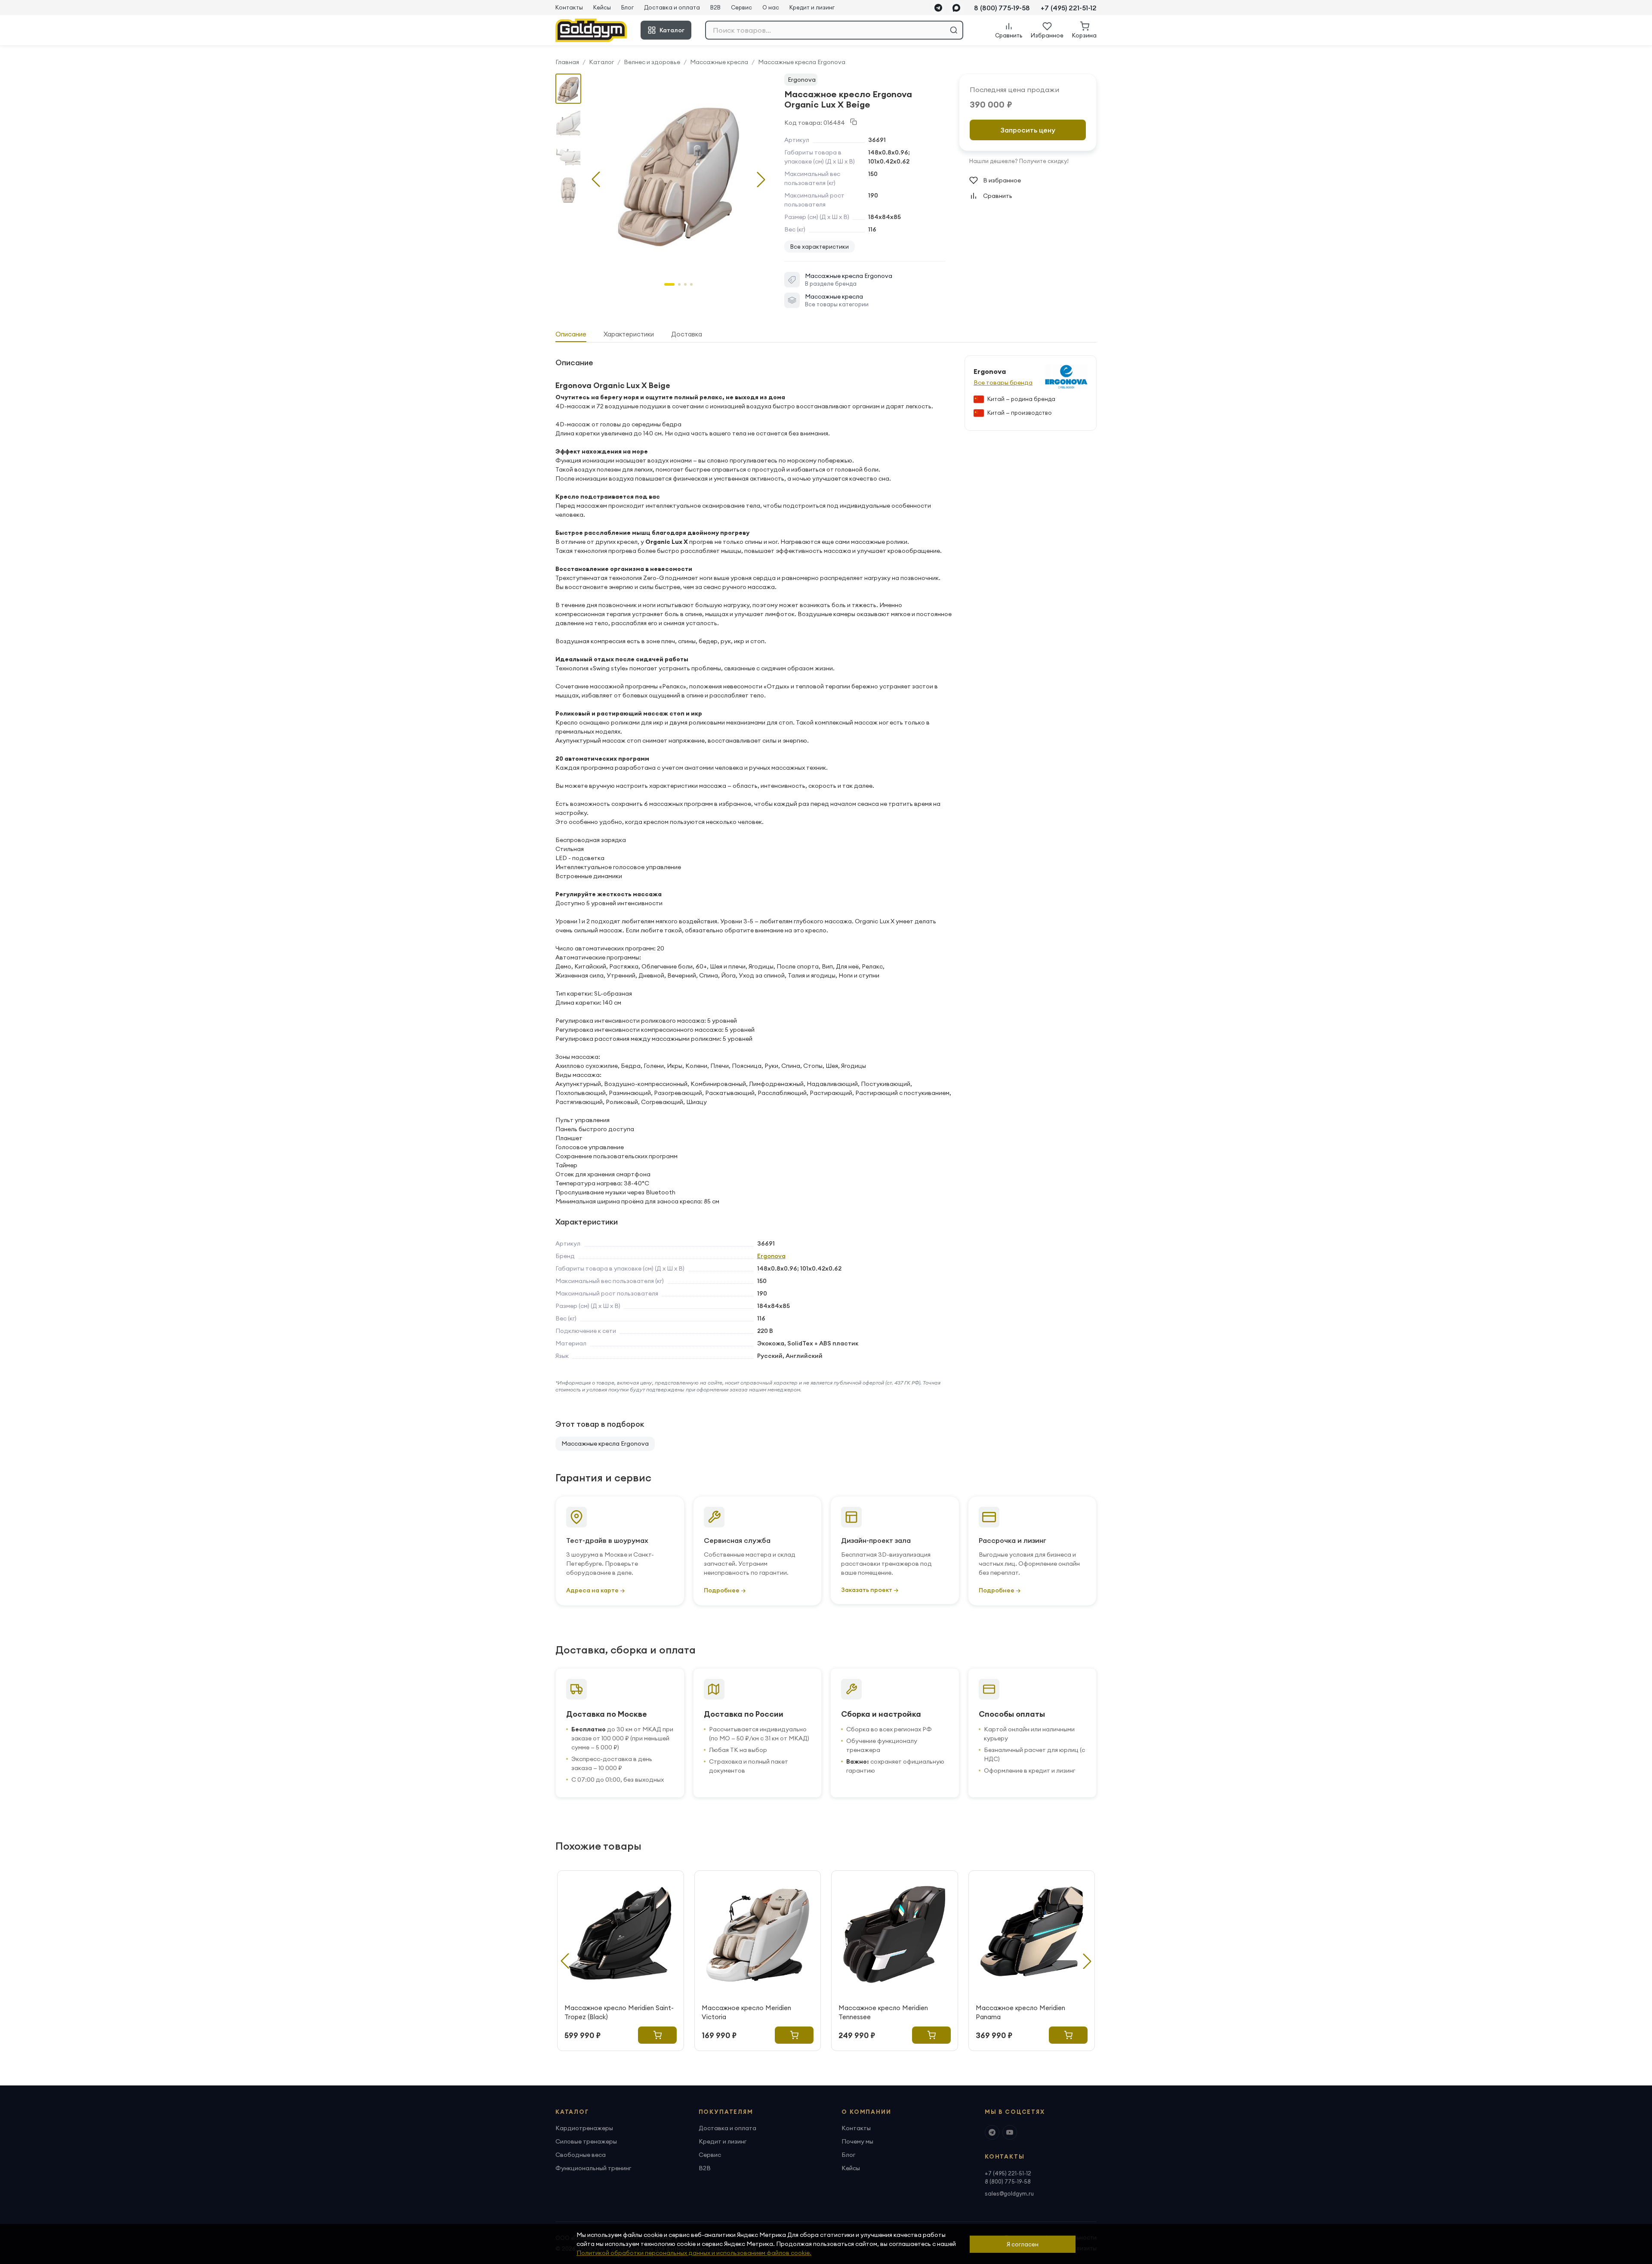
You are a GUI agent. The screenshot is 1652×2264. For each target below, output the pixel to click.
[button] (761, 179)
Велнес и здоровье (652, 62)
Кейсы (602, 7)
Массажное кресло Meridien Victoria (746, 2012)
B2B (715, 7)
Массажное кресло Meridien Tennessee (883, 2012)
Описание (571, 334)
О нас (771, 7)
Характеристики (629, 334)
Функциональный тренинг (593, 2168)
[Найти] (954, 30)
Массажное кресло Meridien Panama (1020, 2012)
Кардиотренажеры (584, 2128)
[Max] (956, 8)
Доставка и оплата (672, 7)
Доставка (687, 334)
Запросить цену (1028, 130)
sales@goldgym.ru (1009, 2193)
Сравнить (998, 196)
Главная (567, 62)
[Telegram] (938, 8)
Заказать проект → (870, 1590)
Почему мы (857, 2141)
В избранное (1002, 180)
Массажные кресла (719, 62)
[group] (678, 173)
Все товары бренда (1003, 382)
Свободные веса (581, 2155)
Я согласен (1023, 2244)
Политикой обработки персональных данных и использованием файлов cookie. (694, 2253)
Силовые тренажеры (586, 2141)
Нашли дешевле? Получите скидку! (1019, 161)
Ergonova (802, 80)
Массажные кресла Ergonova (802, 62)
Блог (627, 7)
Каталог (672, 30)
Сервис (741, 7)
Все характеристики (820, 247)
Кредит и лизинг (812, 7)
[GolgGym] (591, 30)
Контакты (569, 7)
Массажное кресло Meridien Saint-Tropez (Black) (619, 2012)
